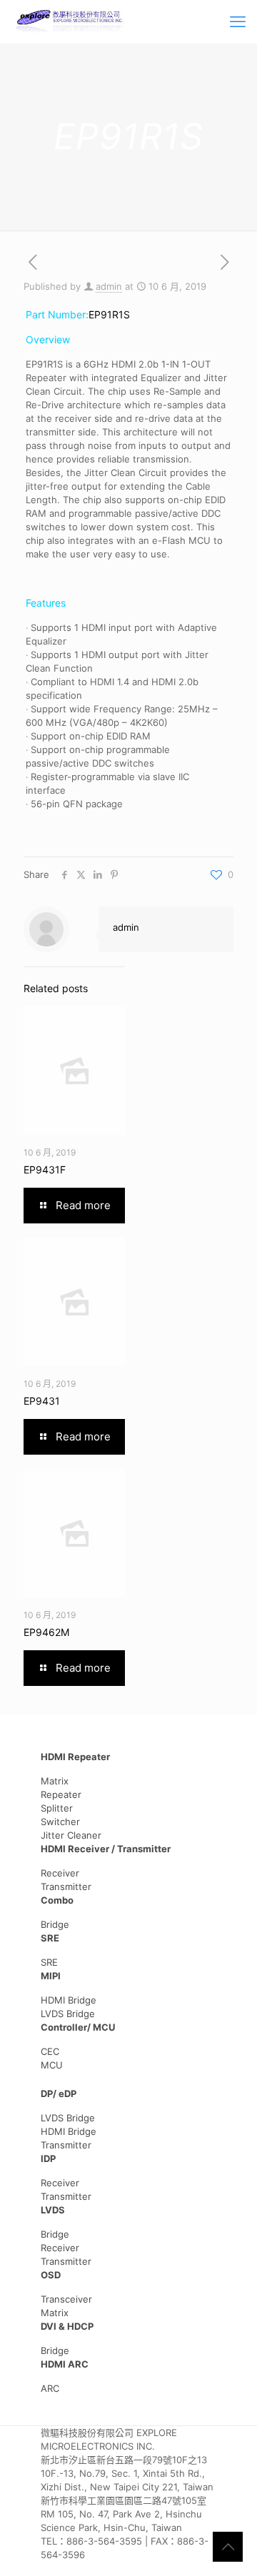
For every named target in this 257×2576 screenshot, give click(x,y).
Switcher (60, 1822)
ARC (50, 2388)
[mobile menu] (238, 21)
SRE (50, 1938)
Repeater (61, 1794)
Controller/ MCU (78, 2027)
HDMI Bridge (69, 2000)
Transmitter (66, 1886)
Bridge (55, 1924)
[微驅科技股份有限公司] (70, 21)
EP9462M (46, 1632)
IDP (48, 2158)
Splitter (57, 1808)
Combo (57, 1900)
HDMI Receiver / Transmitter (106, 1849)
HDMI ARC (65, 2364)
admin (109, 286)
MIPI (51, 1976)
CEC (50, 2051)
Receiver (60, 1873)
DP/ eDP (59, 2093)
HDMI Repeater (75, 1757)
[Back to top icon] (228, 2547)
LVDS (53, 2210)
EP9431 (42, 1401)
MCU (52, 2065)
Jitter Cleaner (71, 1835)
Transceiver (66, 2299)
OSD (51, 2275)
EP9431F (45, 1170)
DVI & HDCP (67, 2326)
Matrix (55, 1781)
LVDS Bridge (68, 2014)
